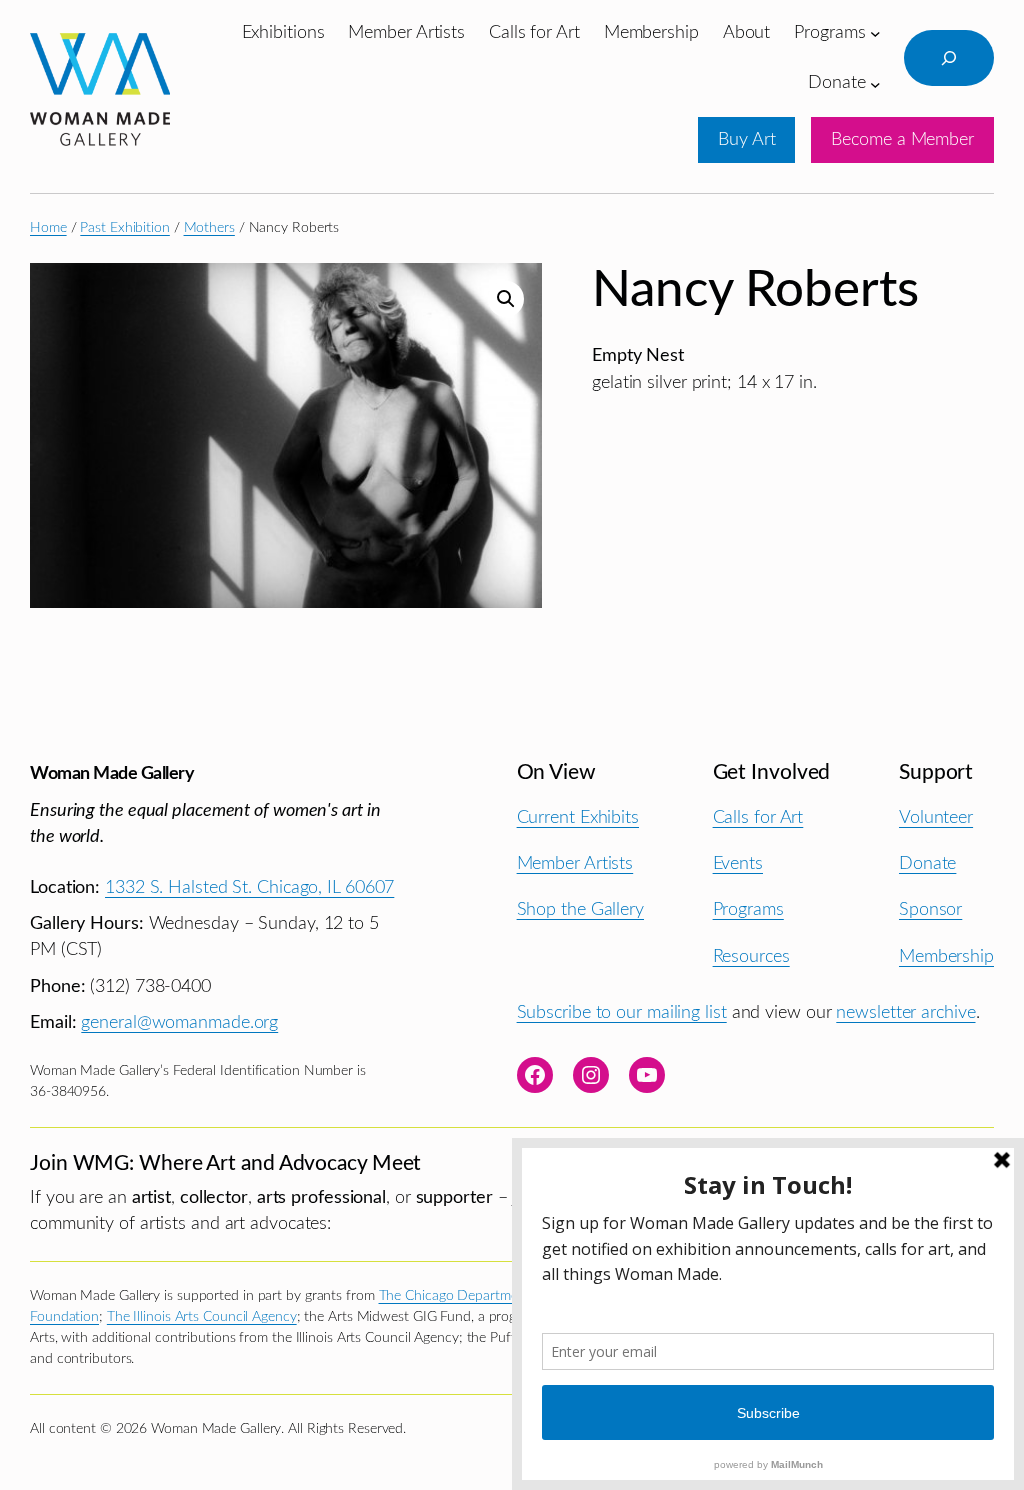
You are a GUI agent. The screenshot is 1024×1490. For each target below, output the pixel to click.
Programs (748, 909)
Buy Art (746, 139)
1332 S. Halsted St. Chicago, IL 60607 (249, 887)
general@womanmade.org (179, 1022)
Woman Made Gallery (112, 773)
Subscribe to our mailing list (622, 1012)
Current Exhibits (578, 817)
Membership (946, 956)
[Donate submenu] (875, 83)
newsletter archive (905, 1012)
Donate (927, 863)
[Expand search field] (949, 58)
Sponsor (930, 909)
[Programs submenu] (875, 33)
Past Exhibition (125, 228)
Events (738, 863)
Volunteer (936, 817)
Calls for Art (758, 817)
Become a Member (902, 139)
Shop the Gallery (580, 909)
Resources (751, 956)
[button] (506, 299)
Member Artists (575, 863)
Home (48, 228)
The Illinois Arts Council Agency (202, 1317)
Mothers (209, 228)
